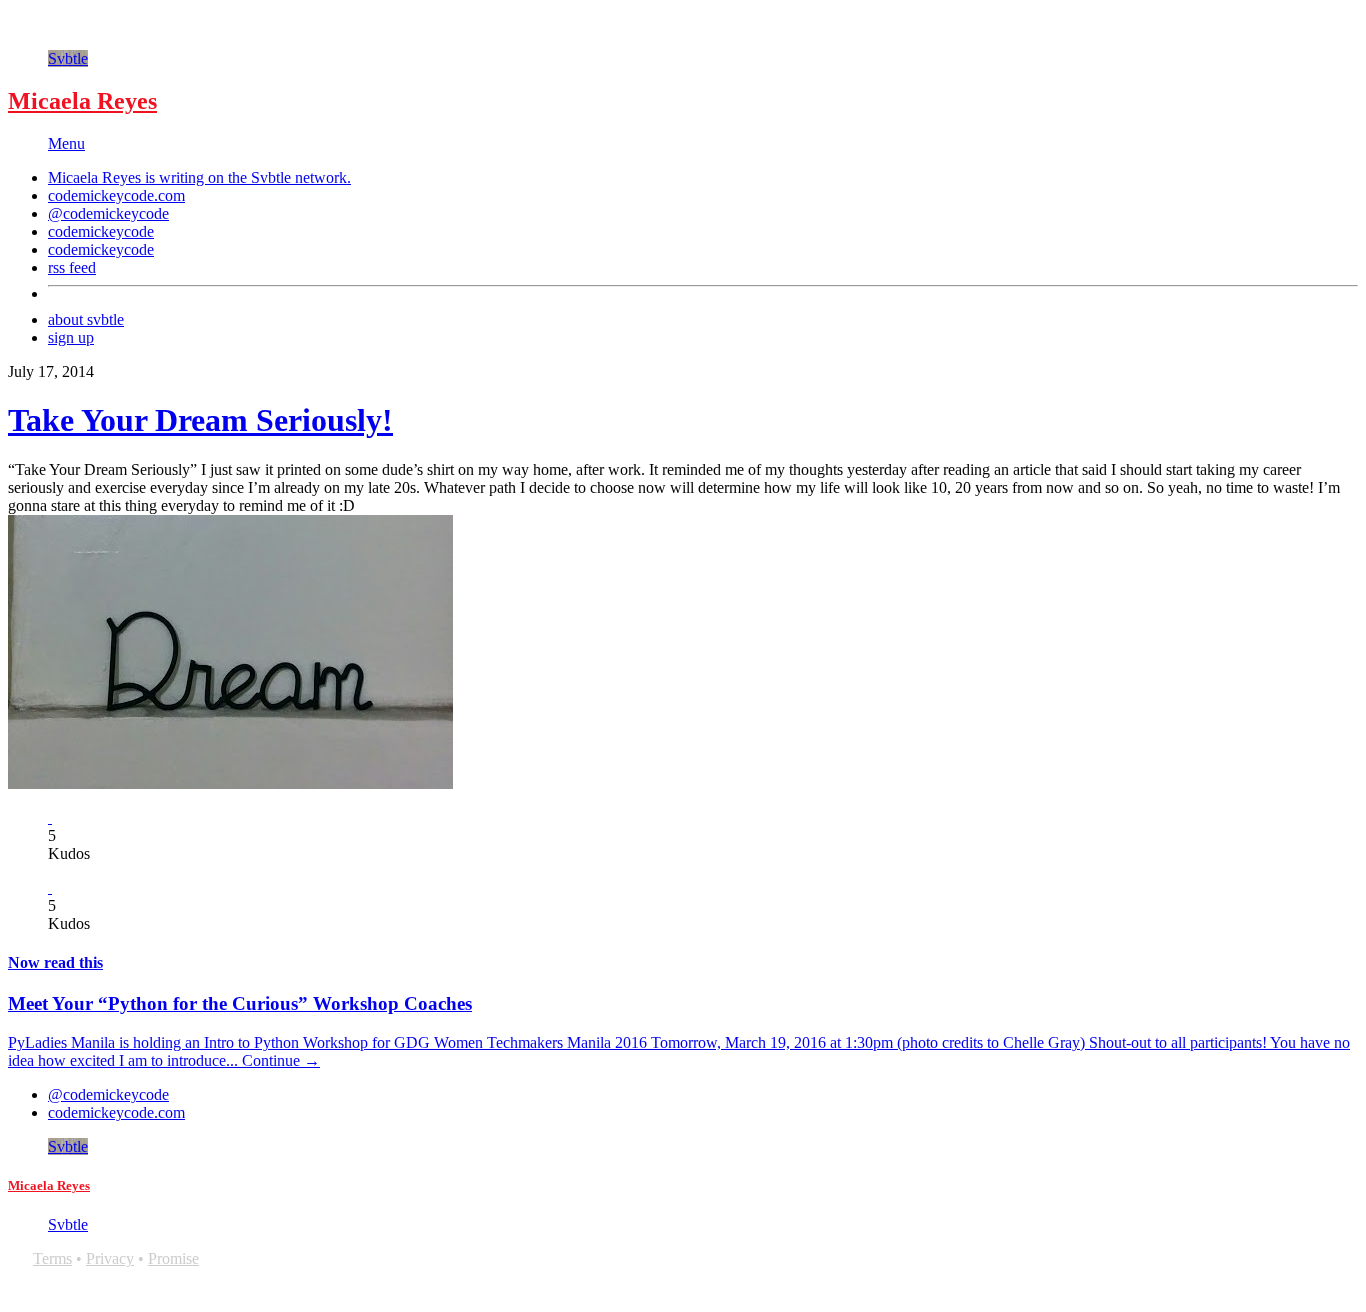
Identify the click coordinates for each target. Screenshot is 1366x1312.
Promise (173, 1258)
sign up (71, 337)
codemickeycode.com (116, 195)
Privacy (110, 1258)
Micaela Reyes (82, 101)
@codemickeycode (108, 213)
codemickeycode (101, 231)
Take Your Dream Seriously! (200, 420)
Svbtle (68, 58)
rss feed (72, 267)
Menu (66, 143)
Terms (52, 1258)
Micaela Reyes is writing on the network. (199, 177)
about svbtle (86, 319)
